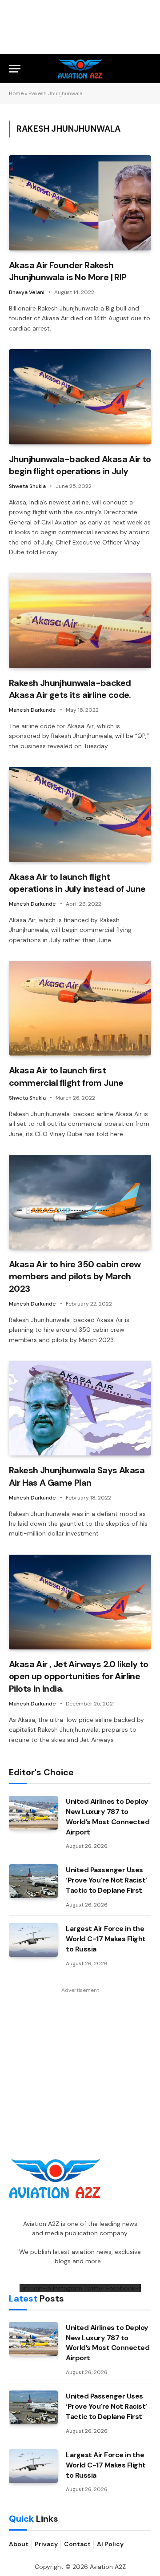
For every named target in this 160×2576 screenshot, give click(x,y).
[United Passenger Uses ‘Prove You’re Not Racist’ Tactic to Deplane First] (33, 1881)
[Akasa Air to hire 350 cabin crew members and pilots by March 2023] (80, 1202)
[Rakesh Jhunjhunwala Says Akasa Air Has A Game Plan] (80, 1408)
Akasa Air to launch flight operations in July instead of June (77, 883)
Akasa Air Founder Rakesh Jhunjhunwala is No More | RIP (68, 271)
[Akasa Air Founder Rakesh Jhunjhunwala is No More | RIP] (80, 203)
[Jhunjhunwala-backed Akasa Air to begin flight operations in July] (80, 397)
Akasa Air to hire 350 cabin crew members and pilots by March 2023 (75, 1276)
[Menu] (15, 69)
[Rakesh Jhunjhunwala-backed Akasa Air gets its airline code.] (80, 620)
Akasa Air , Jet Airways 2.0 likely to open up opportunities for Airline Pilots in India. (79, 1676)
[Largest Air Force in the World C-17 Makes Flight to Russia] (33, 1940)
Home (16, 93)
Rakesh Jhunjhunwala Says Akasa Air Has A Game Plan (77, 1476)
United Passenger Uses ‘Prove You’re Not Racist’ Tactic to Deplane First (106, 1880)
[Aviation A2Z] (80, 69)
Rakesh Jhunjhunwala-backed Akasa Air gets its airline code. (70, 689)
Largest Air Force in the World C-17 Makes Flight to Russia (106, 1939)
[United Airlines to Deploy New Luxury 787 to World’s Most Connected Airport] (33, 1813)
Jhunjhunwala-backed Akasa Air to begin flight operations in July (80, 465)
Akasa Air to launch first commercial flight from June (66, 1076)
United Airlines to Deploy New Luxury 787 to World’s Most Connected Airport (108, 1817)
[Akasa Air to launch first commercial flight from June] (80, 1008)
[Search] (147, 69)
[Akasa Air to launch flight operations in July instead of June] (80, 814)
